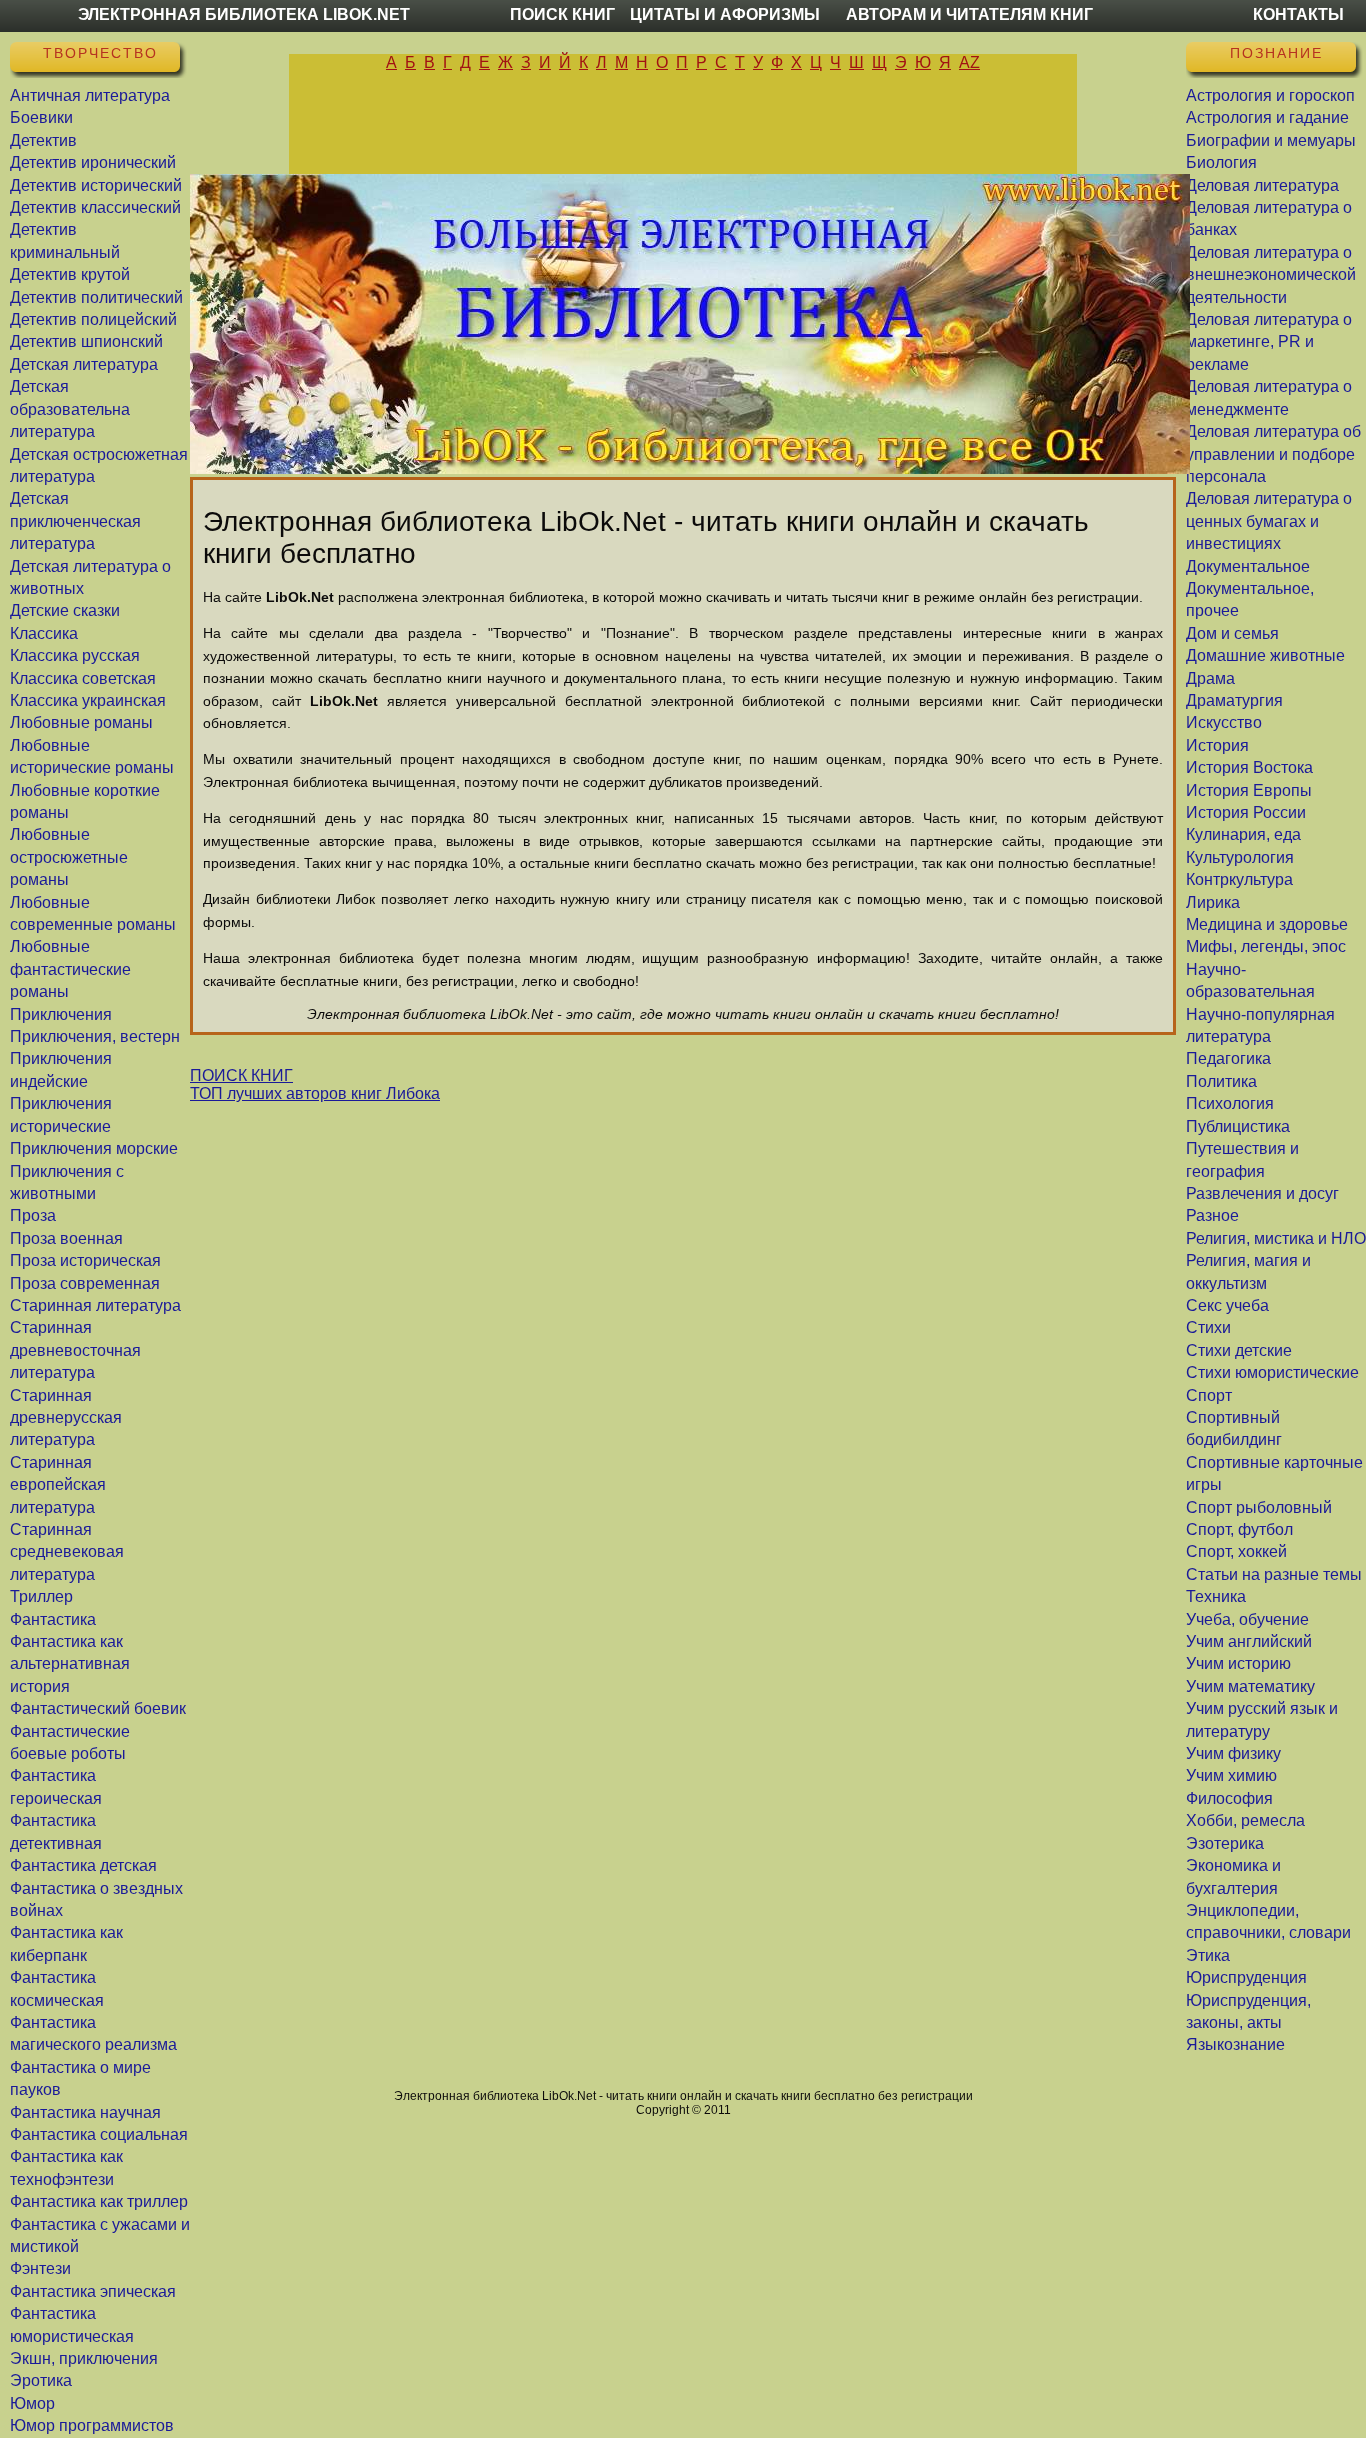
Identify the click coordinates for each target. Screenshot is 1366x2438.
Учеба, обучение (1247, 1619)
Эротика (41, 2380)
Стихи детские (1239, 1350)
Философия (1229, 1798)
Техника (1216, 1596)
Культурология (1240, 857)
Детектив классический (95, 207)
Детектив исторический (96, 185)
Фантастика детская (83, 1865)
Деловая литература (1262, 185)
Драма (1210, 678)
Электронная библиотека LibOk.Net (244, 14)
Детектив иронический (93, 162)
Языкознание (1235, 2044)
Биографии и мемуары (1271, 140)
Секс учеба (1227, 1305)
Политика (1221, 1081)
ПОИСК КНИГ (241, 1075)
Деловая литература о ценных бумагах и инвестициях (1269, 521)
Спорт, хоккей (1236, 1551)
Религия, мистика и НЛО (1276, 1238)
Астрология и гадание (1267, 117)
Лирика (1213, 902)
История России (1246, 812)
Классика (44, 633)
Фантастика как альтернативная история (70, 1664)
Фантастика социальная (99, 2134)
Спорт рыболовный (1259, 1507)
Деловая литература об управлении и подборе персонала (1273, 454)
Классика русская (75, 655)
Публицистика (1238, 1126)
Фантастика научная (85, 2112)
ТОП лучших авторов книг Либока (315, 1093)
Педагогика (1228, 1058)
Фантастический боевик (98, 1708)
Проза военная (66, 1238)
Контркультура (1239, 879)
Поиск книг (562, 14)
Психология (1230, 1103)
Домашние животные (1265, 655)
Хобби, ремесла (1245, 1820)
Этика (1208, 1955)
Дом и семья (1232, 633)
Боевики (41, 117)
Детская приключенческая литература (75, 521)
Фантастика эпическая (93, 2291)
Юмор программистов (92, 2425)
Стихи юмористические (1272, 1372)
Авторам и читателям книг (969, 14)
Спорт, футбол (1239, 1529)
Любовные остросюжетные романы (69, 857)
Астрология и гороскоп (1270, 95)
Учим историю (1238, 1663)
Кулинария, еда (1243, 834)
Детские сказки (65, 610)
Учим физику (1233, 1753)
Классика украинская (88, 700)
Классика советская (83, 678)
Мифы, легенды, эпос (1266, 946)
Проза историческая (85, 1260)
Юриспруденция (1246, 1977)
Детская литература (84, 364)
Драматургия (1234, 700)
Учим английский (1249, 1641)
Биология (1221, 162)
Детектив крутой (70, 274)
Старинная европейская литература (58, 1485)
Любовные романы (81, 722)
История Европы (1249, 790)
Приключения (61, 1014)
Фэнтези (40, 2268)
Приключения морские (94, 1148)
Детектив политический (96, 297)
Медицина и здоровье (1267, 924)
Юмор (32, 2403)
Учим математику (1250, 1686)
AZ (969, 62)
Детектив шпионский (86, 341)
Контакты (1298, 14)
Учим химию (1231, 1775)
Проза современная (85, 1283)
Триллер (41, 1596)
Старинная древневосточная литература (75, 1350)
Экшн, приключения (84, 2358)
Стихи (1208, 1327)
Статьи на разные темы (1274, 1574)
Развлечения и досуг (1262, 1193)
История (1217, 745)
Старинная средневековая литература (67, 1552)
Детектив (43, 140)
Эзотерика (1225, 1843)
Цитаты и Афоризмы (725, 14)
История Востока (1249, 767)
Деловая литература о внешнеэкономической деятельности (1271, 275)
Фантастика (53, 1619)
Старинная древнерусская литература (66, 1418)
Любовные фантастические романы (70, 969)
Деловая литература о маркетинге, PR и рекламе (1269, 342)
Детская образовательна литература (70, 409)
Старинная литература (95, 1305)
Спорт (1209, 1395)
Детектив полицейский (93, 319)
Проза (33, 1215)
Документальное (1248, 566)
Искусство (1224, 722)
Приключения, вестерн (95, 1036)
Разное (1212, 1215)
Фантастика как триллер (99, 2201)
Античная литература (90, 95)
